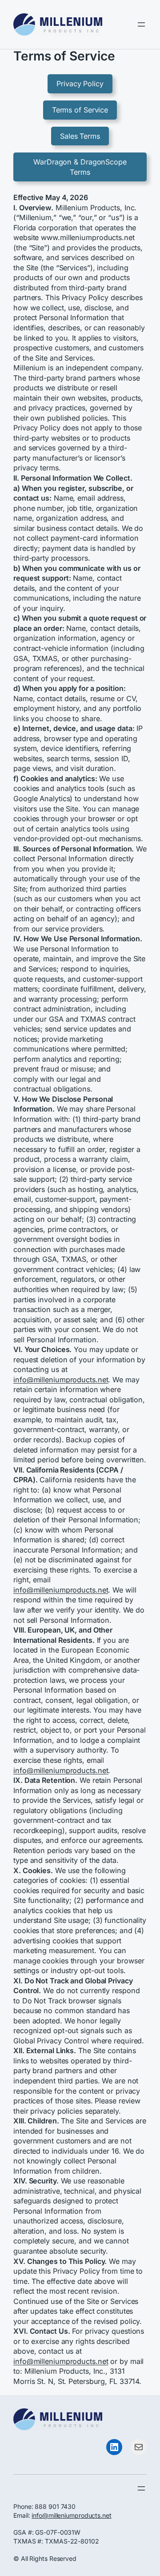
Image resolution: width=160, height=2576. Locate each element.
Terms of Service (80, 110)
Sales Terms (80, 136)
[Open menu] (141, 24)
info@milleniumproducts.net (61, 1380)
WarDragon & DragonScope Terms (80, 167)
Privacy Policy (80, 84)
